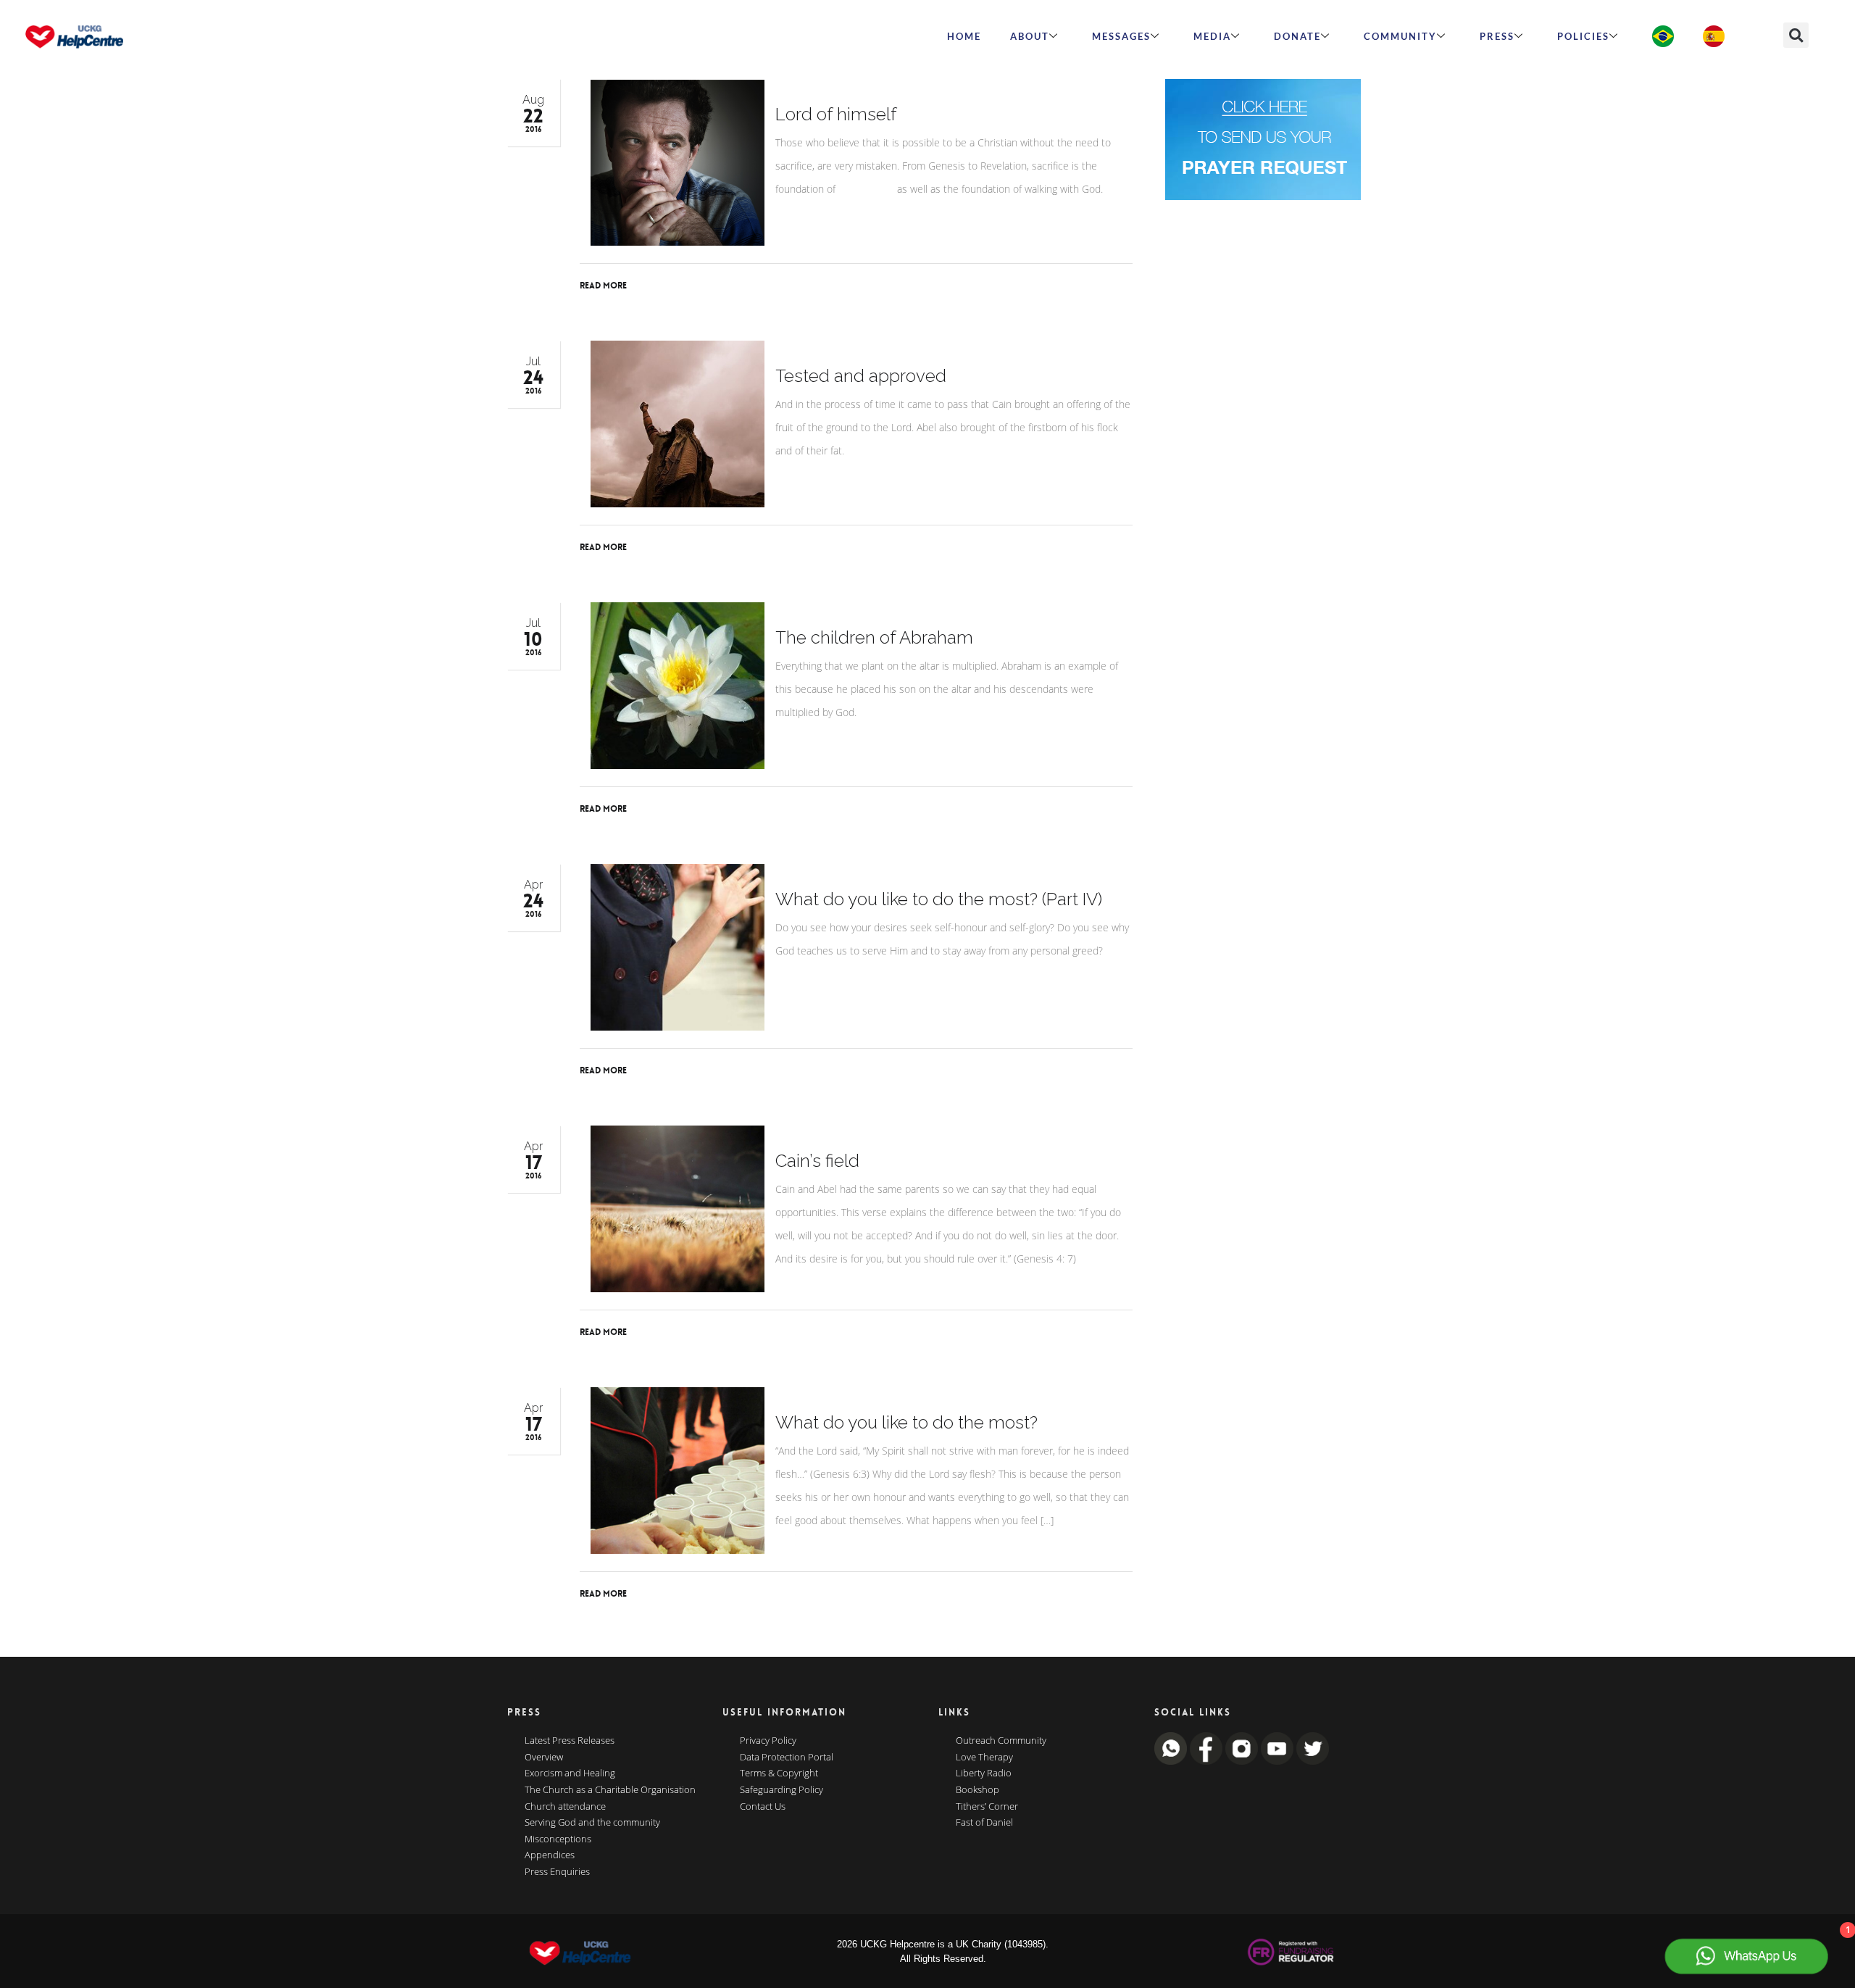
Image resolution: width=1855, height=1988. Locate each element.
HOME (964, 36)
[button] (1796, 35)
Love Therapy (984, 1758)
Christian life (866, 189)
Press (1497, 36)
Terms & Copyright (779, 1773)
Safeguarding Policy (781, 1790)
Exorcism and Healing (570, 1773)
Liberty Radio (984, 1773)
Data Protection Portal (787, 1758)
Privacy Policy (768, 1741)
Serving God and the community (592, 1823)
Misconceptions (558, 1839)
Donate (1297, 36)
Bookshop (977, 1790)
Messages (1121, 36)
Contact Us (763, 1807)
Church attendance (565, 1807)
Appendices (550, 1855)
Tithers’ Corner (987, 1807)
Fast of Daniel (984, 1823)
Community (1400, 36)
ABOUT (1030, 36)
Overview (544, 1758)
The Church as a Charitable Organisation (610, 1790)
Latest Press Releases (570, 1741)
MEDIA (1212, 36)
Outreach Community (1001, 1741)
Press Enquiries (557, 1872)
